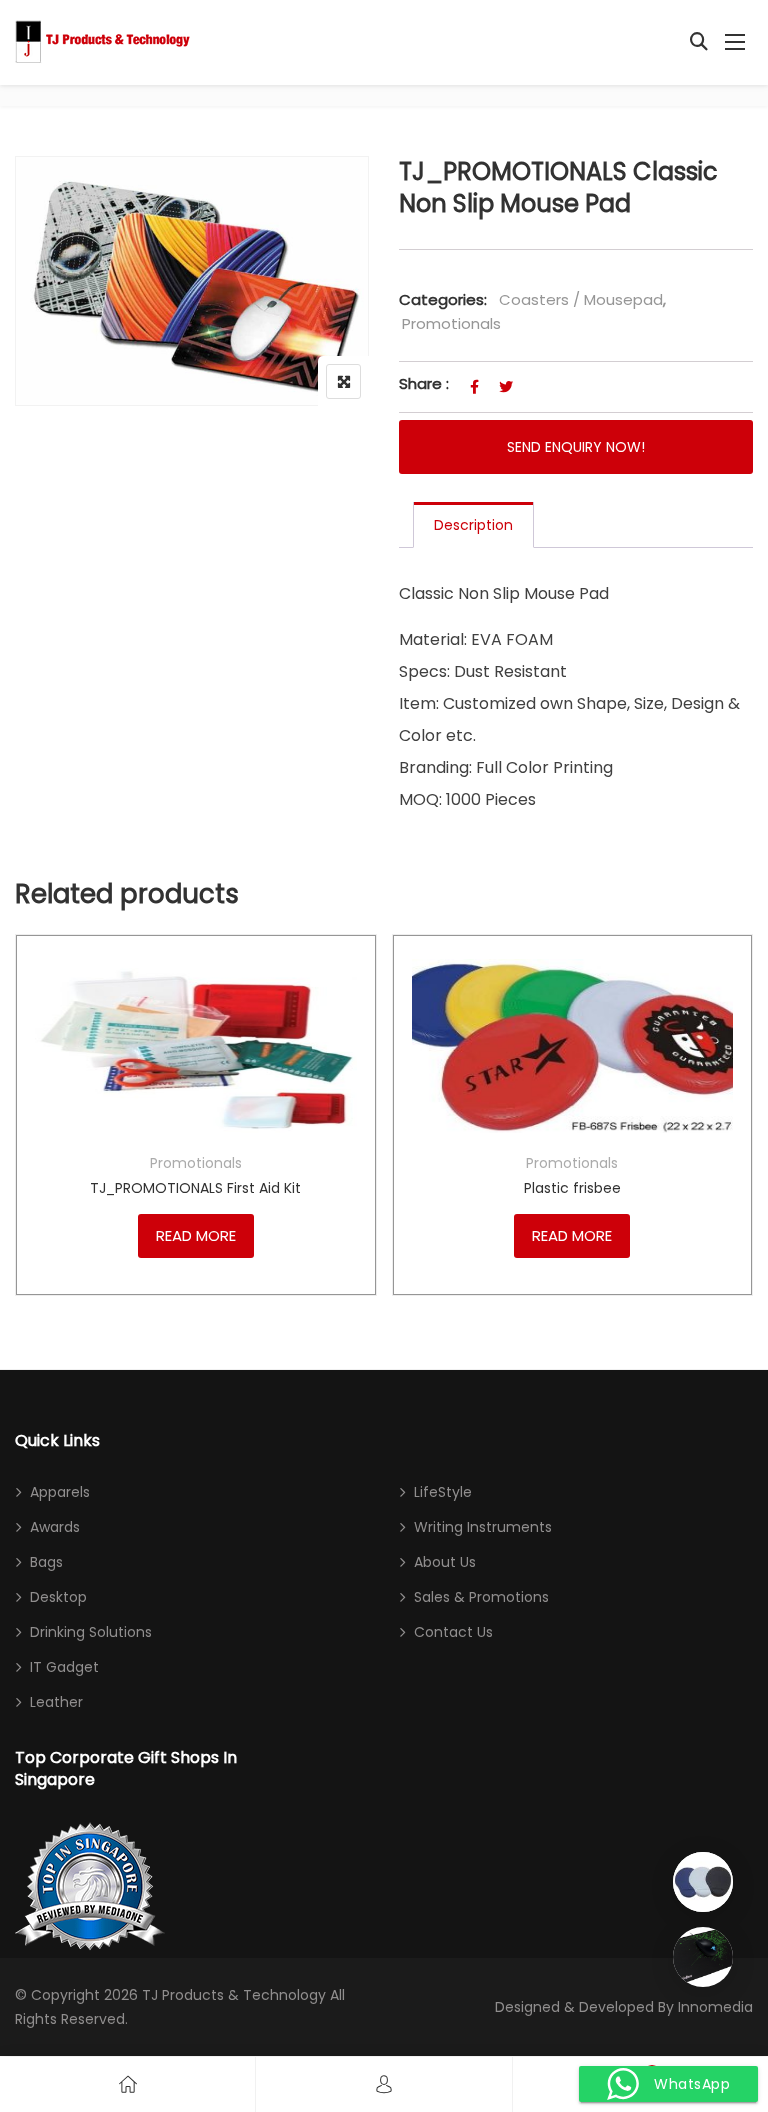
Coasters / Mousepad (581, 299)
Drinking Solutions (91, 1632)
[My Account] (384, 2084)
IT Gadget (64, 1667)
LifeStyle (443, 1492)
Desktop (58, 1597)
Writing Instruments (483, 1527)
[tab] (473, 525)
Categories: (443, 299)
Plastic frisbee (572, 1188)
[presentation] (29, 1145)
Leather (56, 1702)
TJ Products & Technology (234, 1995)
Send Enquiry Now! (576, 447)
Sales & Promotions (481, 1597)
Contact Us (453, 1632)
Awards (55, 1527)
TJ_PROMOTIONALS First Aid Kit (195, 1188)
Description (473, 525)
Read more (196, 1235)
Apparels (60, 1492)
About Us (445, 1562)
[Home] (128, 2084)
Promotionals (451, 323)
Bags (46, 1562)
